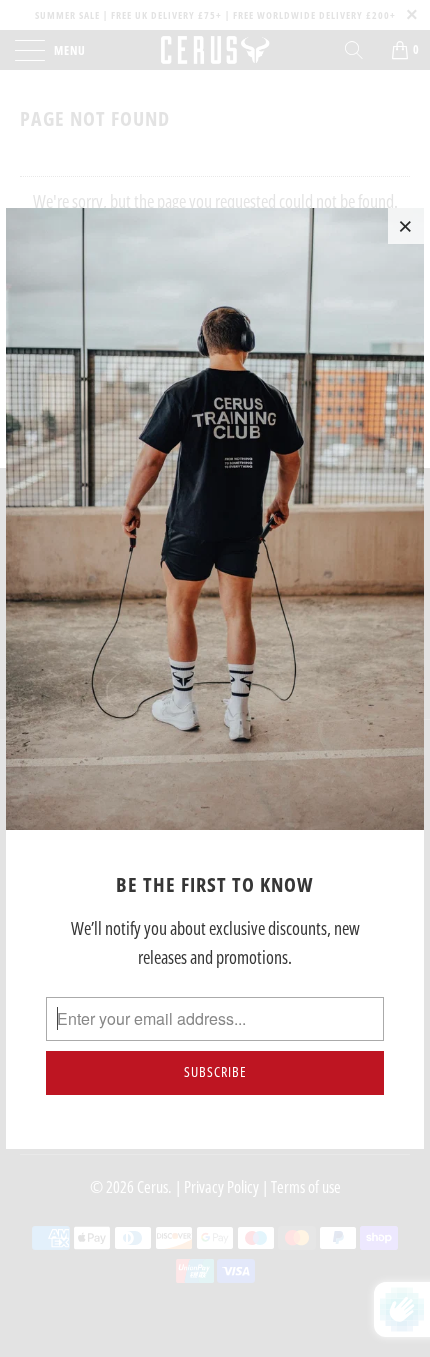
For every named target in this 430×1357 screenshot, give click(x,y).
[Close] (406, 226)
